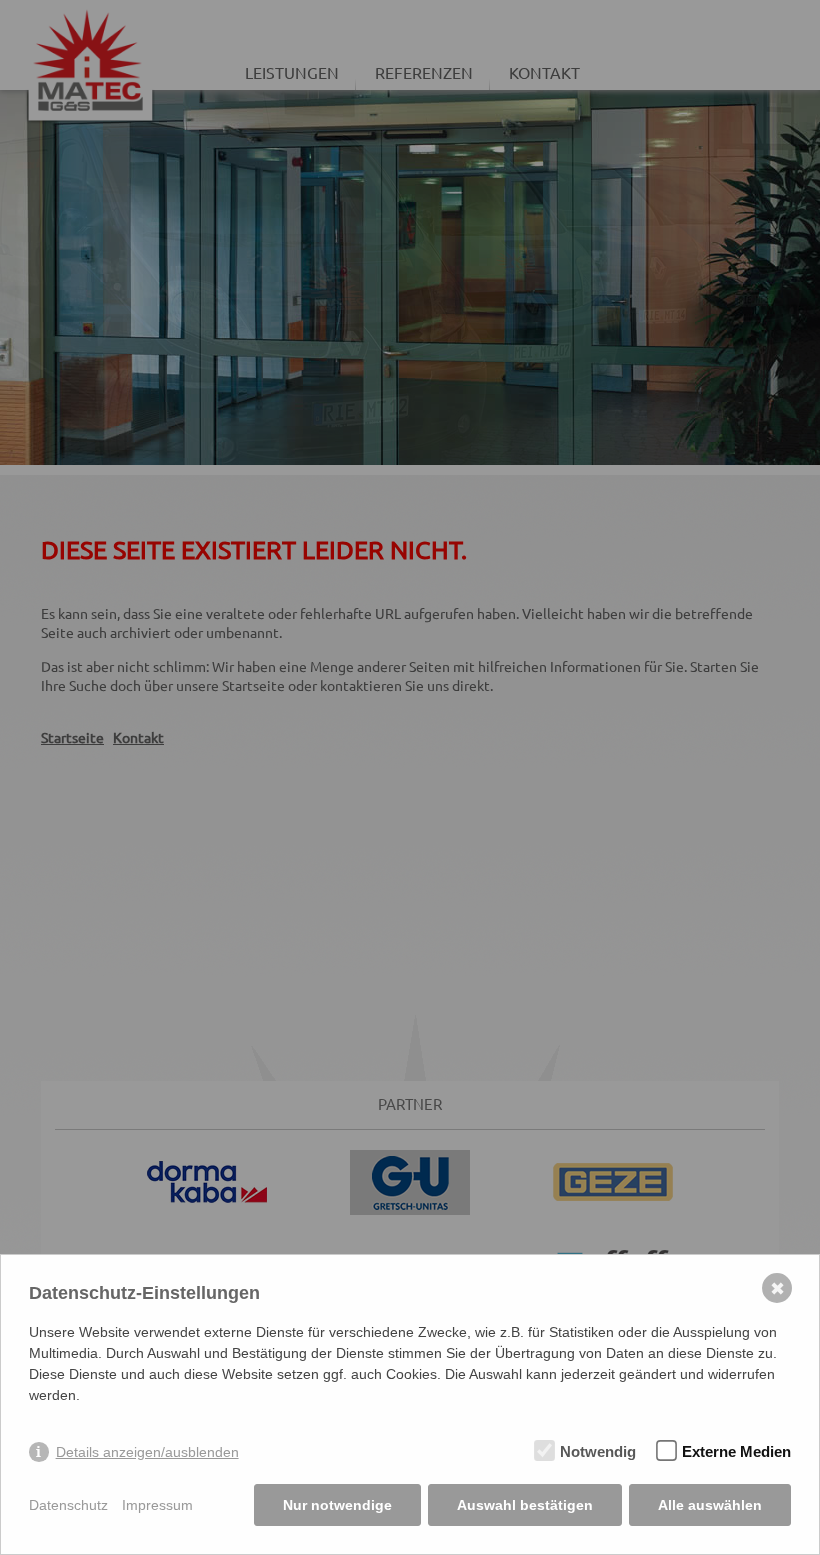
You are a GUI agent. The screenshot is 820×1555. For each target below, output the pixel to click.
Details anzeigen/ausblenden (147, 1452)
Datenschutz (68, 1505)
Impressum (157, 1505)
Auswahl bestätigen (525, 1505)
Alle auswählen (710, 1505)
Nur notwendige (337, 1505)
